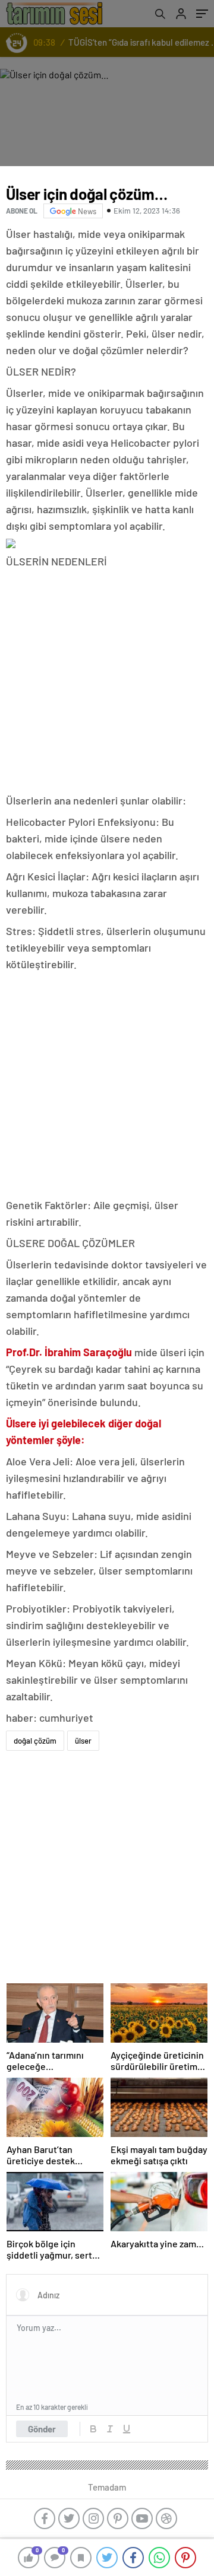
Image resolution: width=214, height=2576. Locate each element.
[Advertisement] (107, 682)
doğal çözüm (35, 1741)
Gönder (42, 2429)
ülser (83, 1741)
